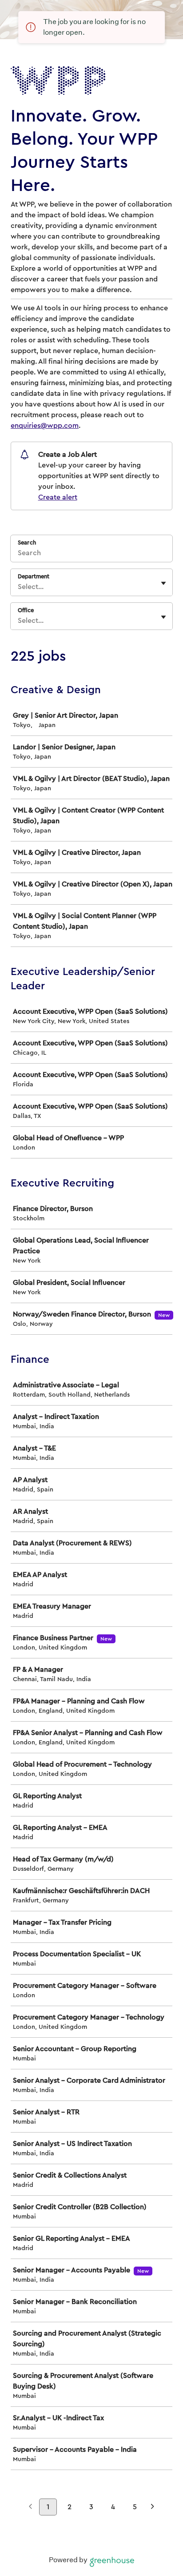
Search (27, 542)
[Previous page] (30, 2508)
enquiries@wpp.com (45, 426)
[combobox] (19, 587)
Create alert (58, 497)
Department (34, 576)
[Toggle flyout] (163, 583)
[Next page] (153, 2508)
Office (26, 610)
